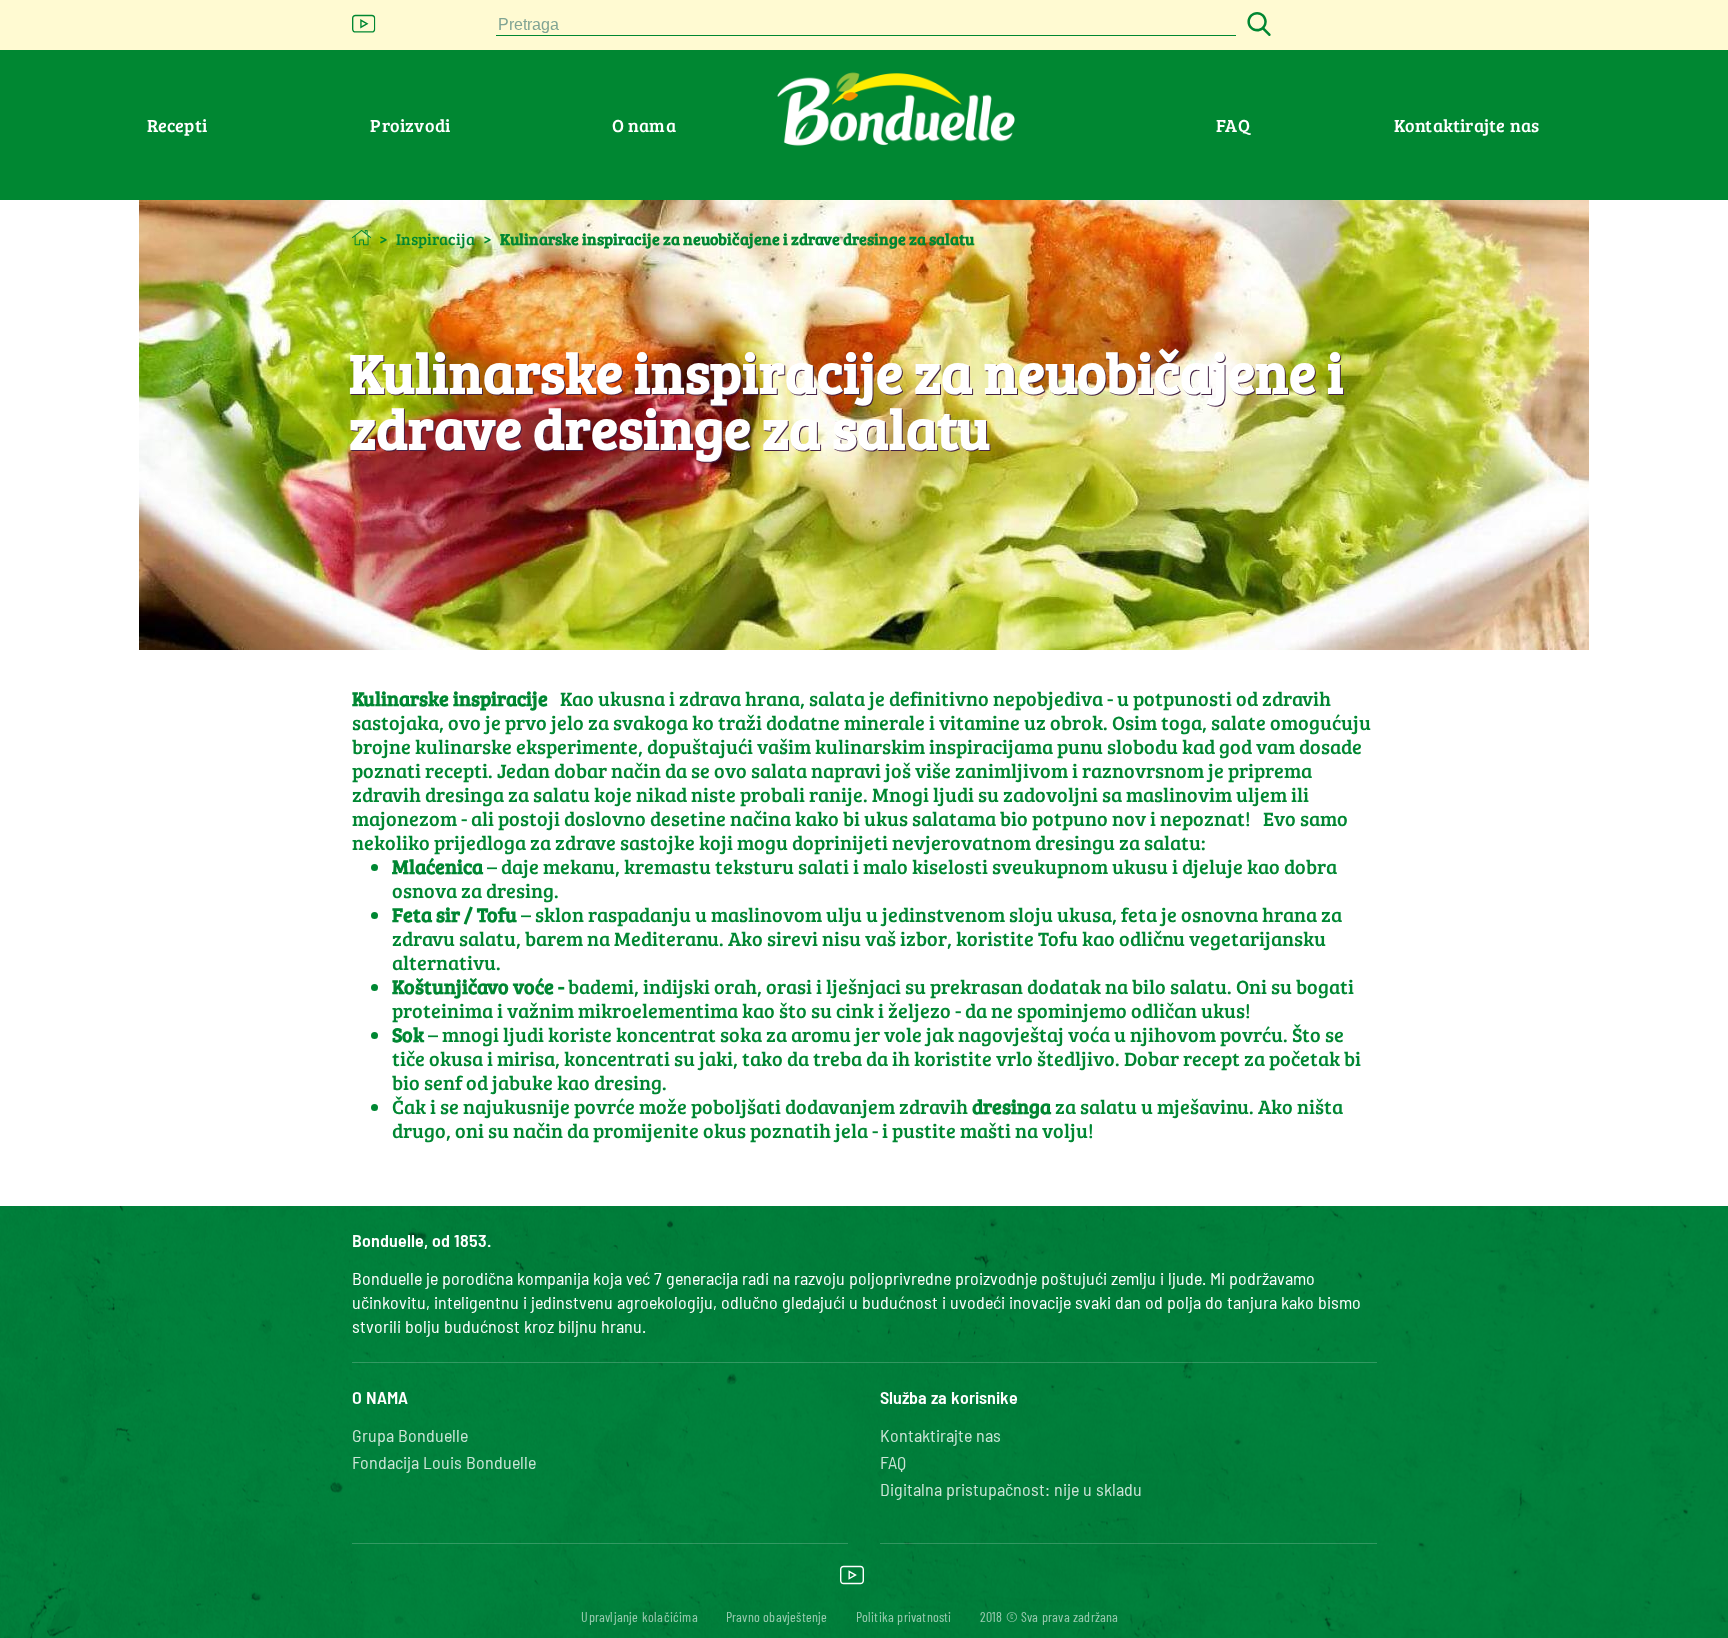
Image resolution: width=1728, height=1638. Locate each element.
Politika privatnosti (904, 1616)
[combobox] (866, 25)
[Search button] (1256, 25)
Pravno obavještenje (777, 1616)
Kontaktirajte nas (1466, 125)
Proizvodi (410, 125)
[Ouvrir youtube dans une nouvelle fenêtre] (364, 29)
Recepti (177, 125)
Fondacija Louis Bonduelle (444, 1462)
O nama (644, 125)
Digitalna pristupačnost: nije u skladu (1011, 1489)
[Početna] (361, 237)
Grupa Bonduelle (410, 1435)
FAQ (1233, 125)
